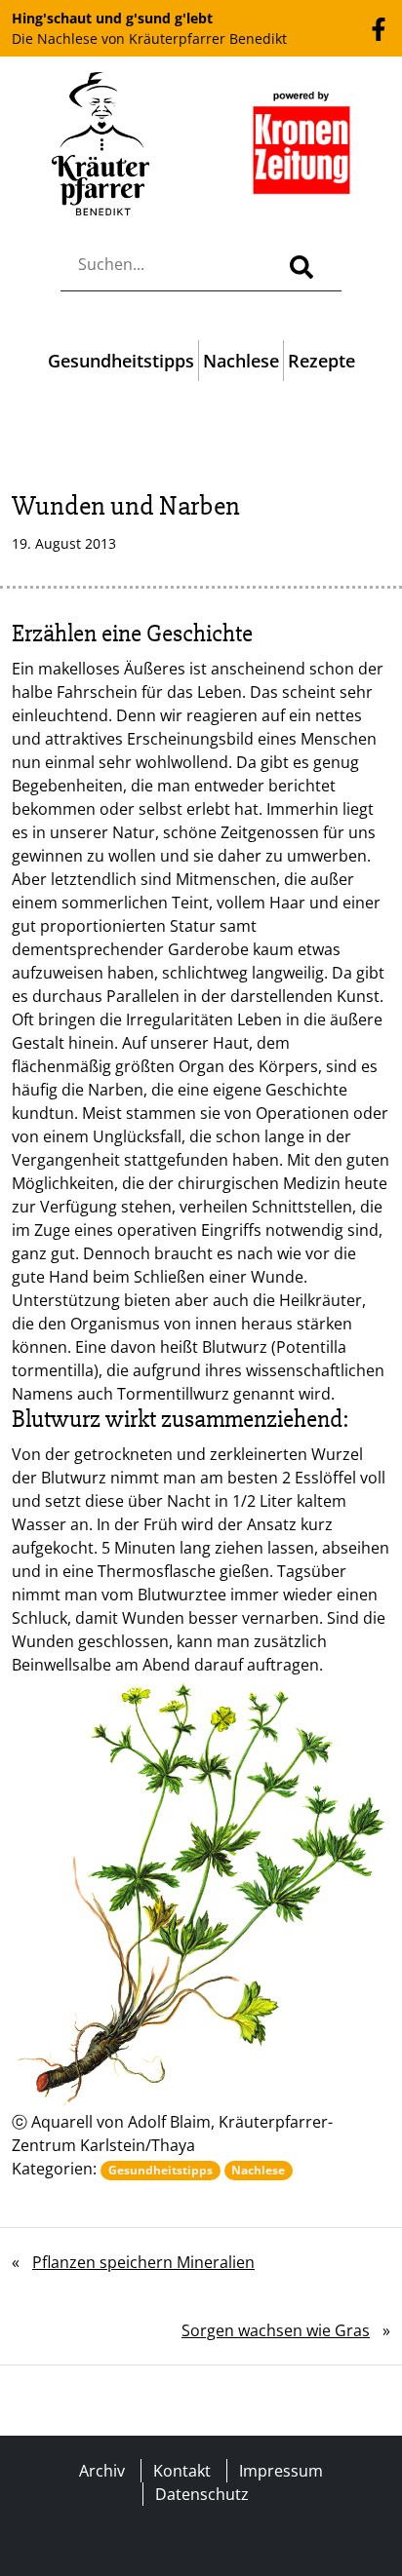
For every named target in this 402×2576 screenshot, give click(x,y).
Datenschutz (202, 2494)
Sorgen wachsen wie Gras (276, 2330)
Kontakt (182, 2471)
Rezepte (322, 361)
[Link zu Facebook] (379, 27)
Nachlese (241, 361)
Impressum (281, 2471)
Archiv (102, 2471)
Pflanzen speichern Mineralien (143, 2262)
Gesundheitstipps (121, 361)
